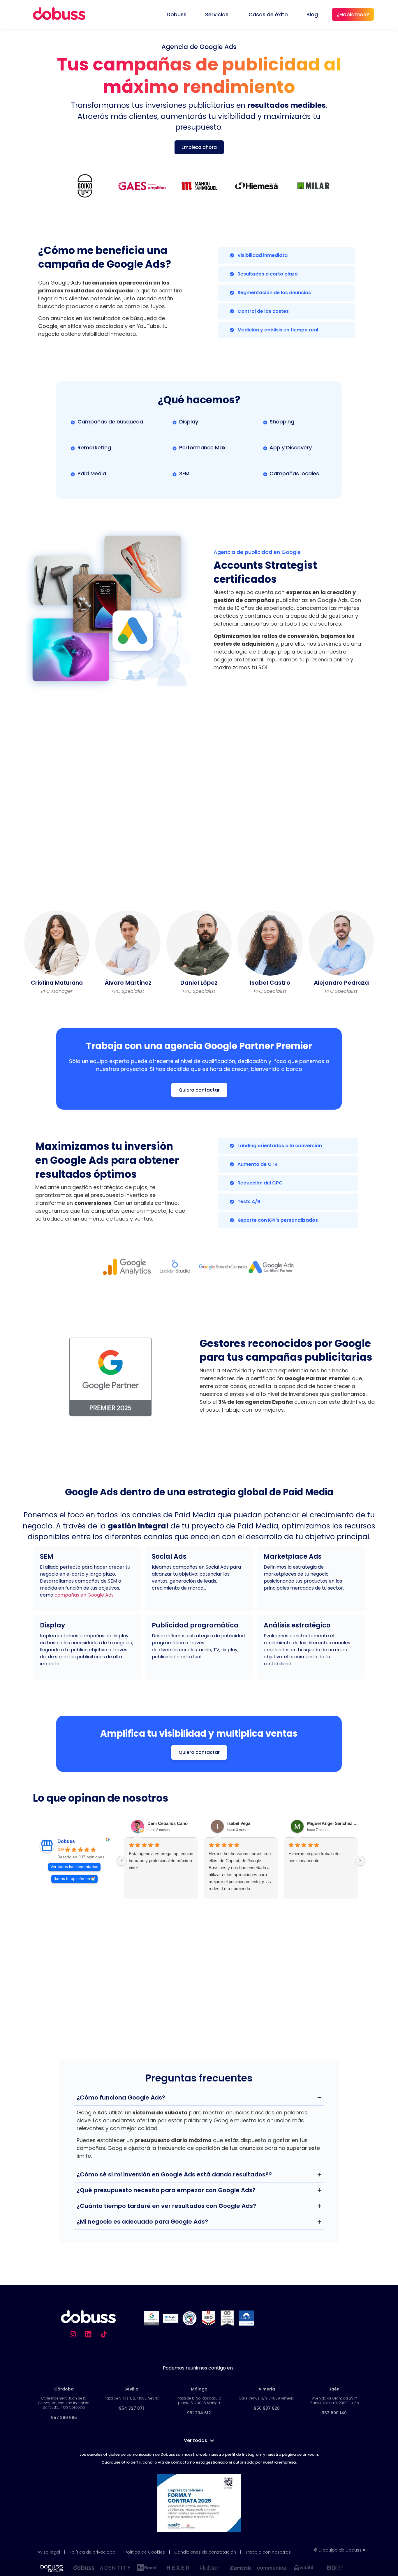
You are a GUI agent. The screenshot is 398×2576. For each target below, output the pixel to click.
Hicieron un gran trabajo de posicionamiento (314, 1857)
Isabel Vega (239, 1823)
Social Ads (169, 1557)
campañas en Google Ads (84, 1595)
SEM (47, 1557)
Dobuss (66, 1841)
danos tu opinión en (72, 1879)
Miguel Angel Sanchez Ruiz (334, 1823)
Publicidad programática (195, 1625)
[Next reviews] (360, 1861)
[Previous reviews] (122, 1861)
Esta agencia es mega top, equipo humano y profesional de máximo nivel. (161, 1861)
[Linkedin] (88, 2334)
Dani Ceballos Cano (168, 1823)
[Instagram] (73, 2334)
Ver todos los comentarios (74, 1867)
